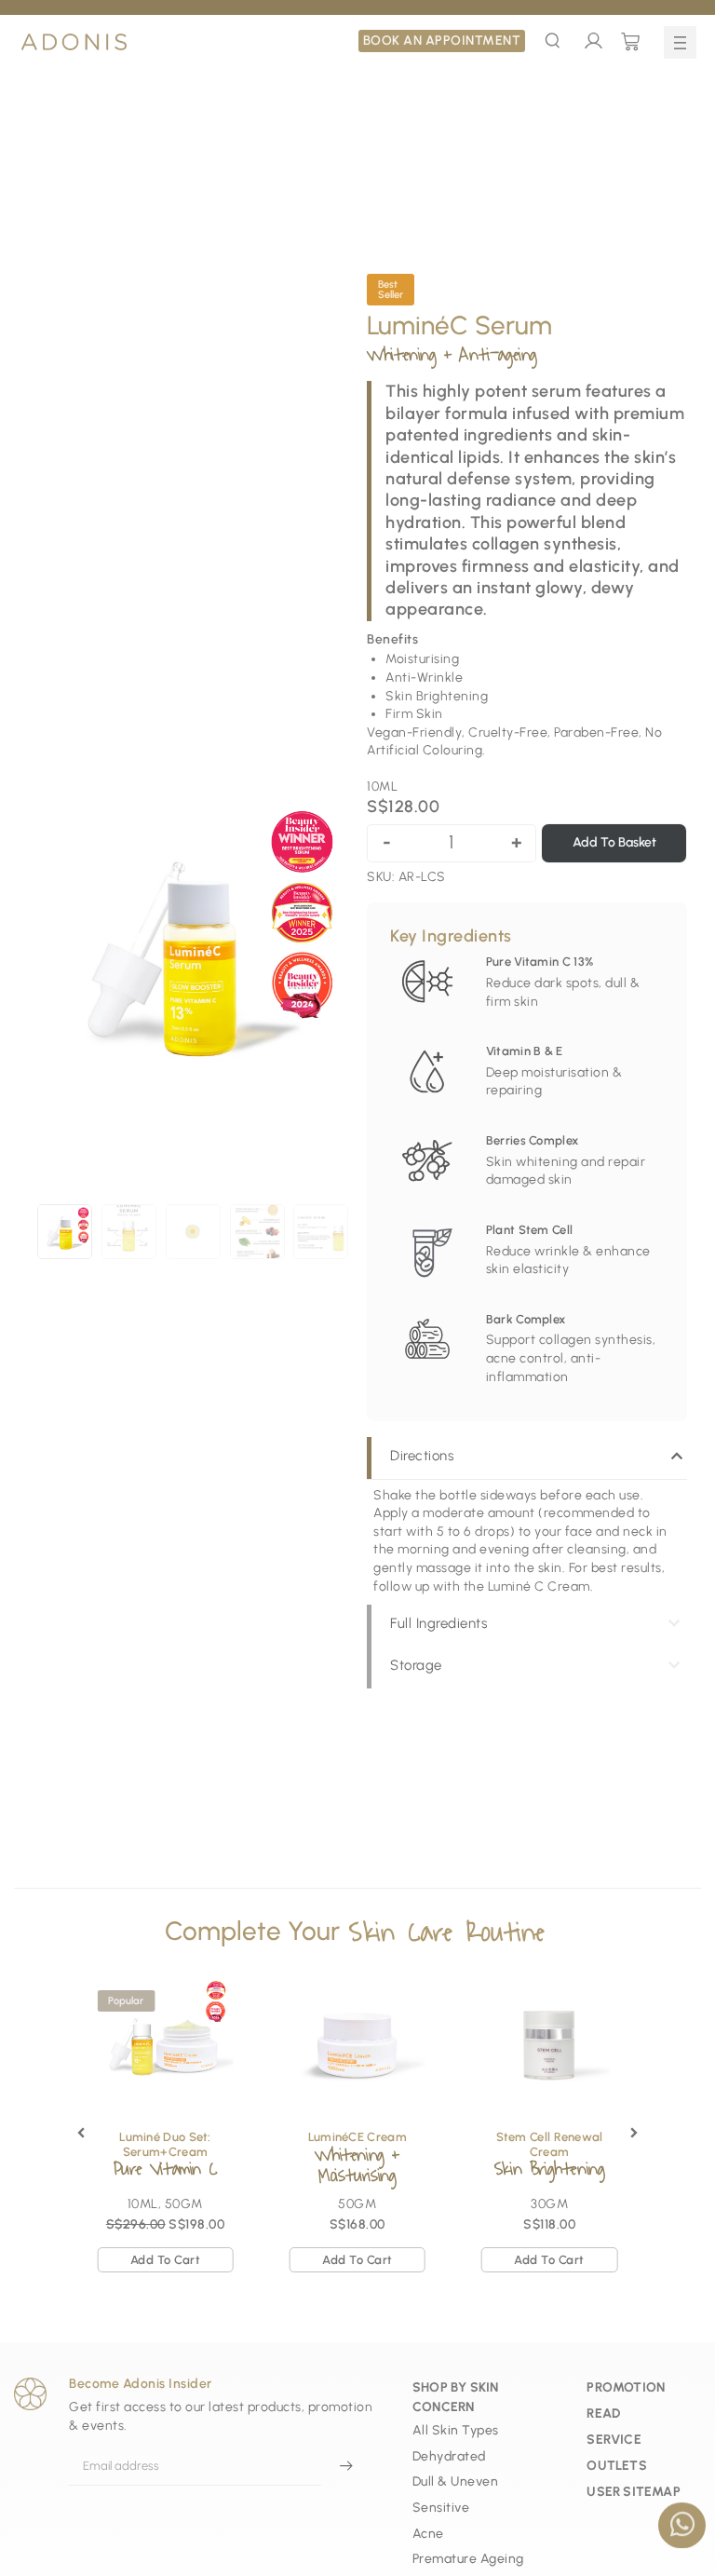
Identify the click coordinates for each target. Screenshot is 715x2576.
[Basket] (631, 42)
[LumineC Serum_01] (193, 953)
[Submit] (346, 2466)
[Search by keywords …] (553, 43)
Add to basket (614, 842)
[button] (680, 42)
